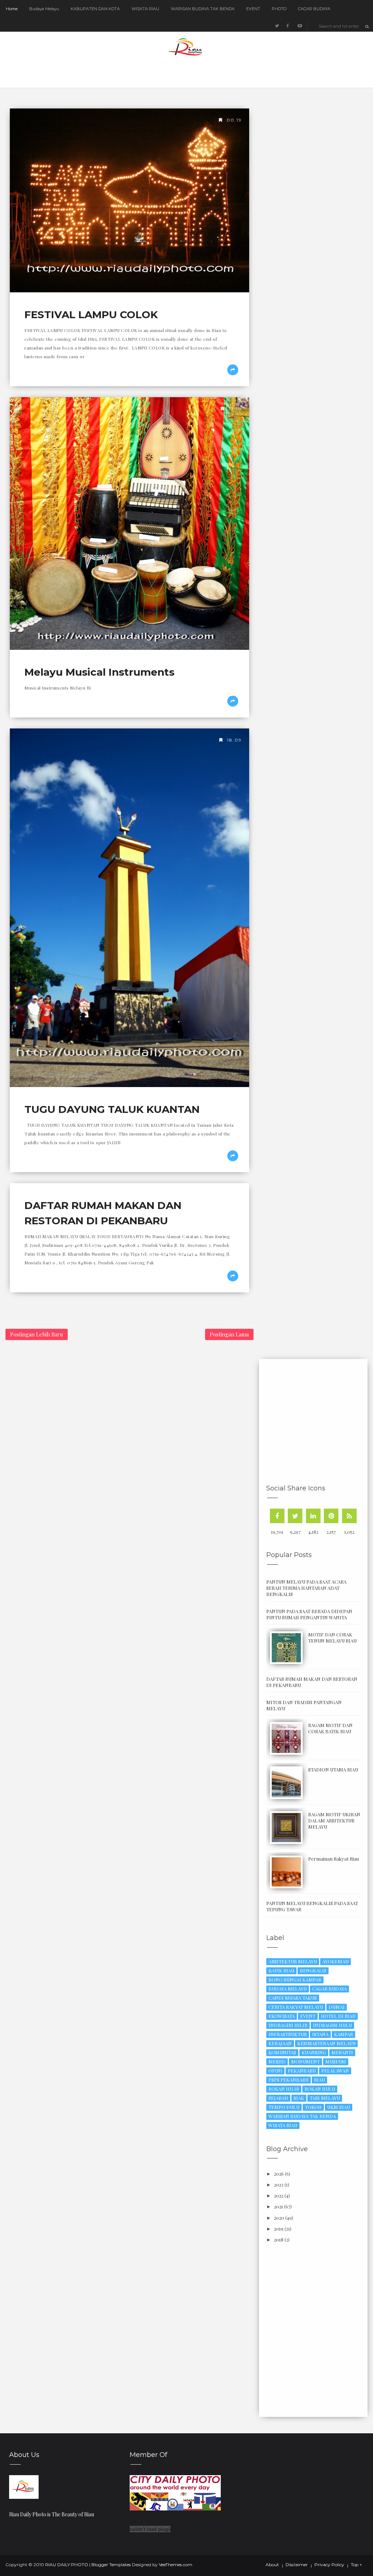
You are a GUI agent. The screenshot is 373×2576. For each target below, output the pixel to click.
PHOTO (279, 9)
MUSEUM (336, 2061)
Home (12, 9)
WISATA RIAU (145, 9)
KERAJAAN (280, 2043)
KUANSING (314, 2052)
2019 (279, 2229)
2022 (279, 2195)
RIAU (319, 2080)
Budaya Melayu (44, 9)
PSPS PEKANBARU (288, 2080)
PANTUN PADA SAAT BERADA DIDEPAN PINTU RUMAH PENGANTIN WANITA (309, 1614)
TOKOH (313, 2107)
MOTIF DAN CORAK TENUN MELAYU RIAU (332, 1637)
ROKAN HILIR (284, 2089)
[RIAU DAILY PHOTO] (24, 2486)
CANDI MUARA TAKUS (293, 1998)
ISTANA (320, 2034)
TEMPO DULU (284, 2107)
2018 (279, 2239)
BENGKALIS (313, 1970)
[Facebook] (277, 1516)
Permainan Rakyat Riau (333, 1859)
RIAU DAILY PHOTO (67, 2565)
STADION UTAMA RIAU (333, 1769)
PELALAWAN (335, 2071)
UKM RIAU (339, 2107)
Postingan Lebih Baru (37, 1334)
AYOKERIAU (335, 1961)
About (272, 2565)
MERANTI (342, 2052)
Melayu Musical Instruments (99, 672)
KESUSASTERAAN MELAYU (326, 2043)
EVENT (253, 9)
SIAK (299, 2098)
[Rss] (349, 1516)
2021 (278, 2206)
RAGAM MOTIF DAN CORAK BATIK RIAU (330, 1728)
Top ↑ (356, 2565)
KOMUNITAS (282, 2052)
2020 (279, 2218)
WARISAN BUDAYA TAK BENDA (203, 9)
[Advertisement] (320, 1423)
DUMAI (337, 2007)
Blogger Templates (111, 2565)
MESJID (277, 2061)
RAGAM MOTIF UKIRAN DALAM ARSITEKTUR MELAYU (334, 1820)
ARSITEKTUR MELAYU (293, 1961)
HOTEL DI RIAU (338, 2016)
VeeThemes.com (176, 2565)
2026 (279, 2174)
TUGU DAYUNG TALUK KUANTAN (112, 1109)
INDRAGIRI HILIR (288, 2025)
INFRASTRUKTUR (288, 2034)
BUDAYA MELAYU (288, 1989)
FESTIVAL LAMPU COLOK (91, 315)
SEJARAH (278, 2098)
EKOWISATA (282, 2016)
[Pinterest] (331, 1516)
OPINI (275, 2071)
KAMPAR (343, 2034)
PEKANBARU (302, 2071)
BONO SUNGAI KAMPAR (295, 1980)
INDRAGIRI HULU (332, 2025)
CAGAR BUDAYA (314, 9)
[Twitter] (295, 1516)
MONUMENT (305, 2061)
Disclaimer (297, 2565)
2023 (279, 2184)
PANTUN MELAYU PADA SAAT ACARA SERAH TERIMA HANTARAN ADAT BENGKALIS (306, 1588)
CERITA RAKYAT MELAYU (296, 2007)
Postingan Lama (229, 1334)
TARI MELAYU (325, 2098)
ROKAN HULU (320, 2089)
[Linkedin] (313, 1516)
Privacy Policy (329, 2565)
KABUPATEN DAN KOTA (95, 9)
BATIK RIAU (281, 1970)
